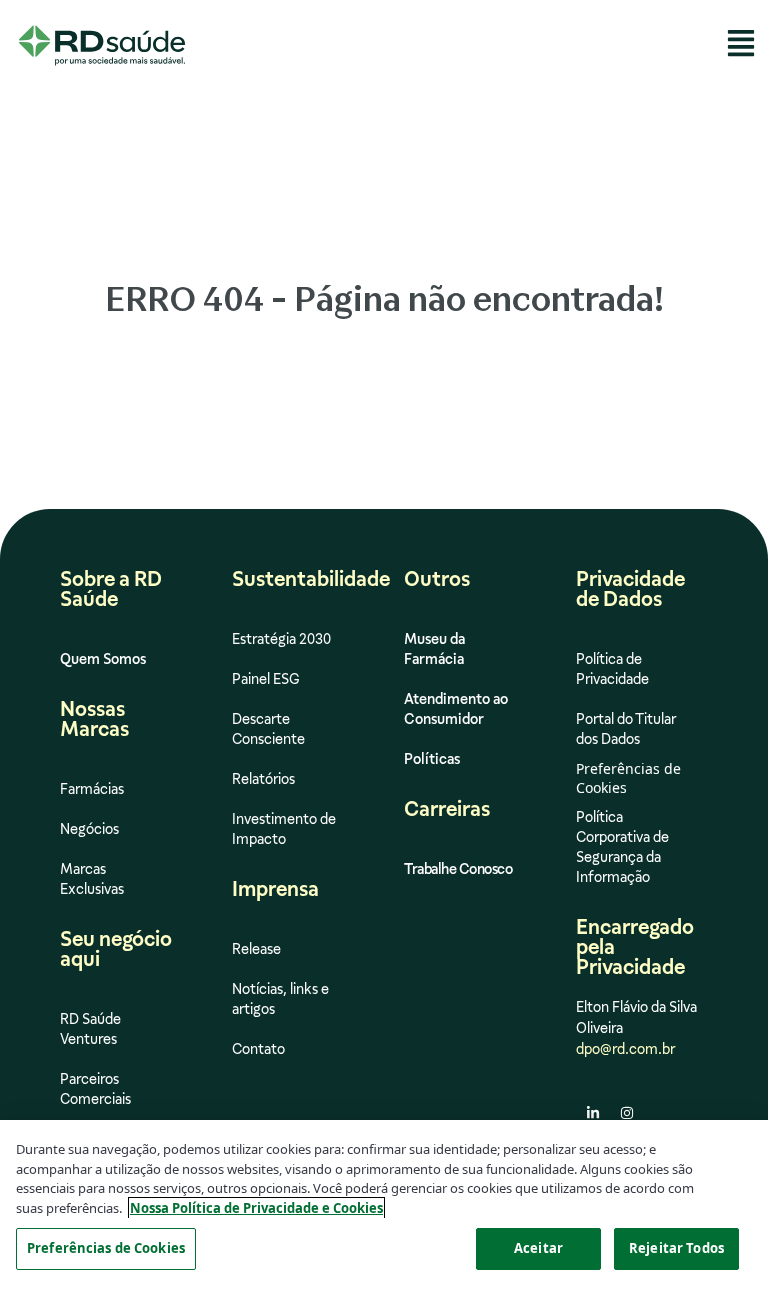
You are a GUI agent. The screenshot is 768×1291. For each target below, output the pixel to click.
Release (256, 949)
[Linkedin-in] (593, 1113)
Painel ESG (266, 679)
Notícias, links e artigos (280, 999)
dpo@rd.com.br (625, 1049)
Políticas (432, 759)
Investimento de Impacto (284, 829)
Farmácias (92, 789)
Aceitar (538, 1248)
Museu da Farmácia (434, 649)
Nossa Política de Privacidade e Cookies (256, 1208)
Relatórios (263, 779)
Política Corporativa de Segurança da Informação (622, 847)
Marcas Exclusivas (92, 879)
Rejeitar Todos (676, 1248)
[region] (384, 1205)
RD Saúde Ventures (90, 1029)
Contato (258, 1049)
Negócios (89, 829)
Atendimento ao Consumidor (456, 709)
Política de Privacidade (612, 669)
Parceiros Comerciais (95, 1089)
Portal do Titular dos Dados (625, 729)
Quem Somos (103, 659)
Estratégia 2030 (281, 639)
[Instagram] (627, 1113)
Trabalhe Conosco (458, 869)
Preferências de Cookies (106, 1248)
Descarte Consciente (268, 729)
